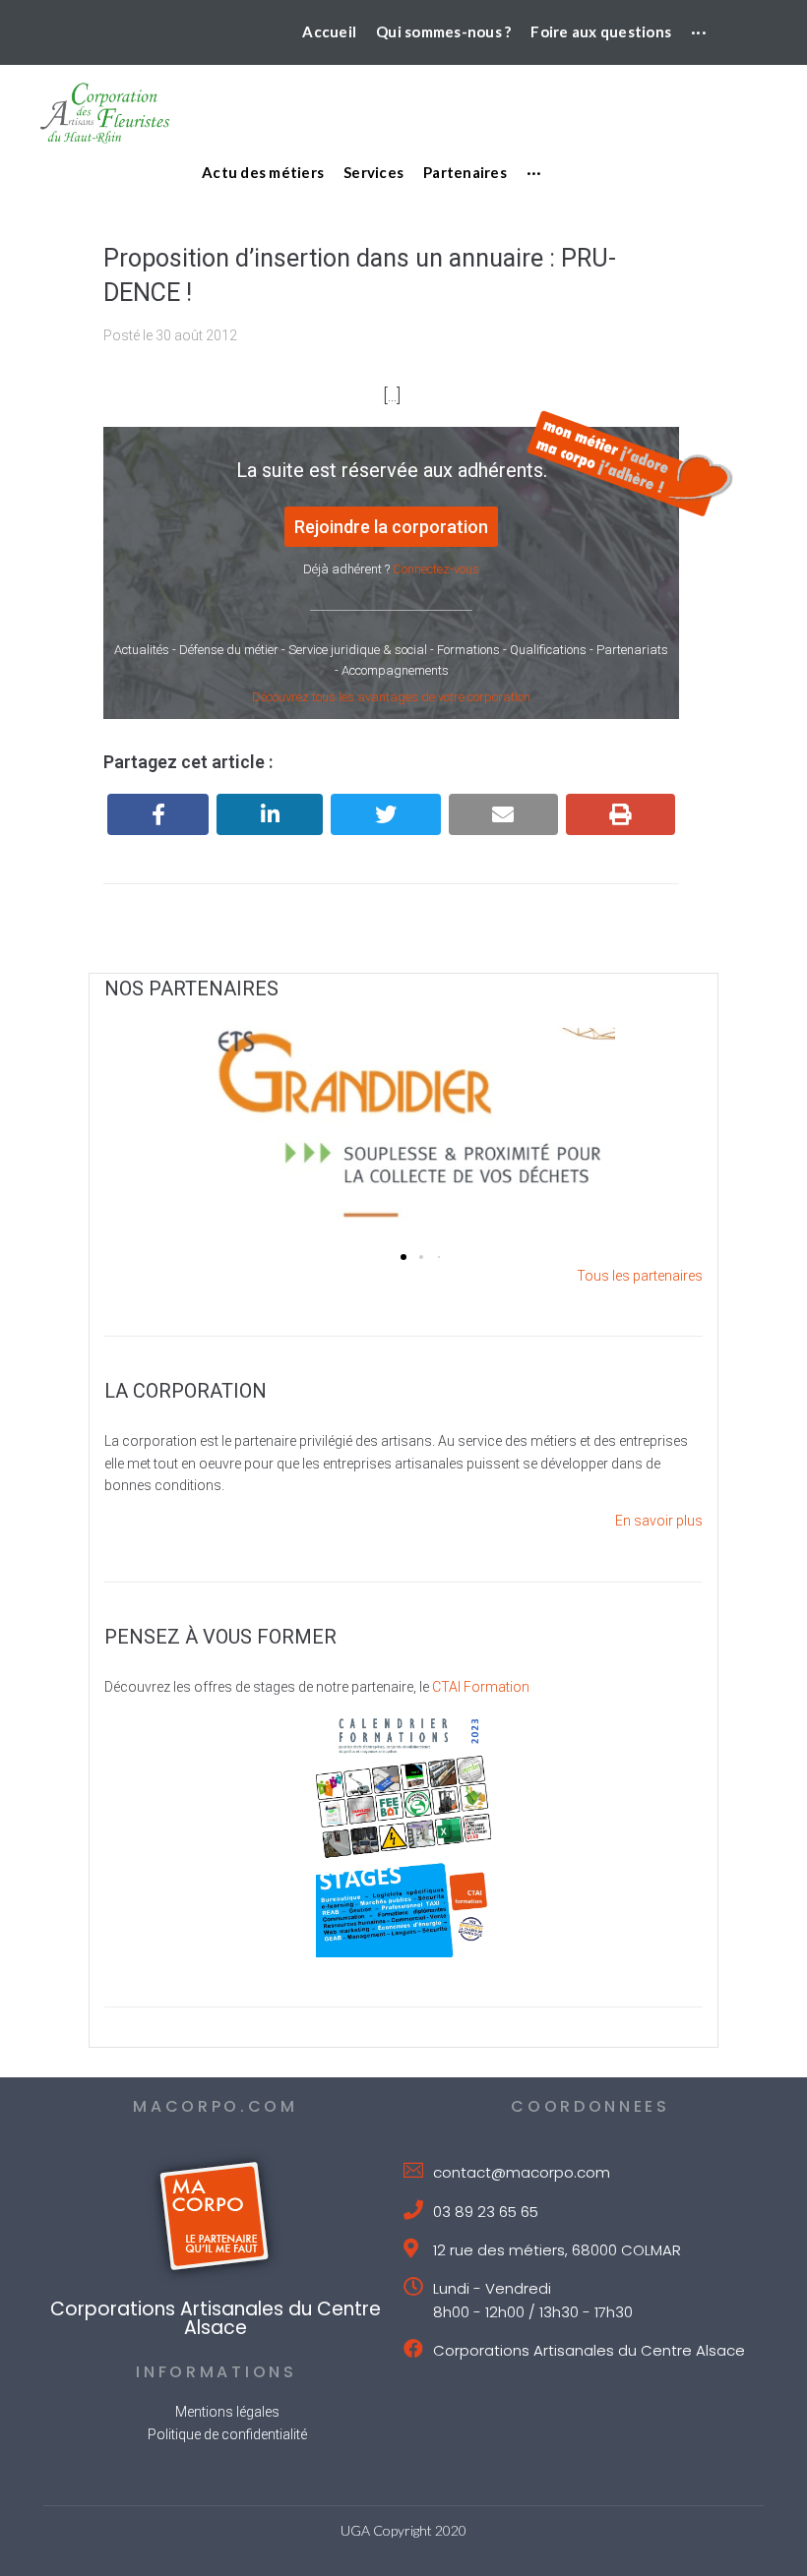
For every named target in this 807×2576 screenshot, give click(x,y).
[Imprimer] (621, 814)
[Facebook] (158, 814)
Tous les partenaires (640, 1276)
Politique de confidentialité (227, 2434)
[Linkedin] (270, 814)
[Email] (503, 814)
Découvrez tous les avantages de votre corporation (391, 697)
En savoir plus (659, 1521)
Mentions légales (227, 2412)
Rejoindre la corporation (391, 527)
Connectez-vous (436, 569)
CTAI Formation (481, 1687)
